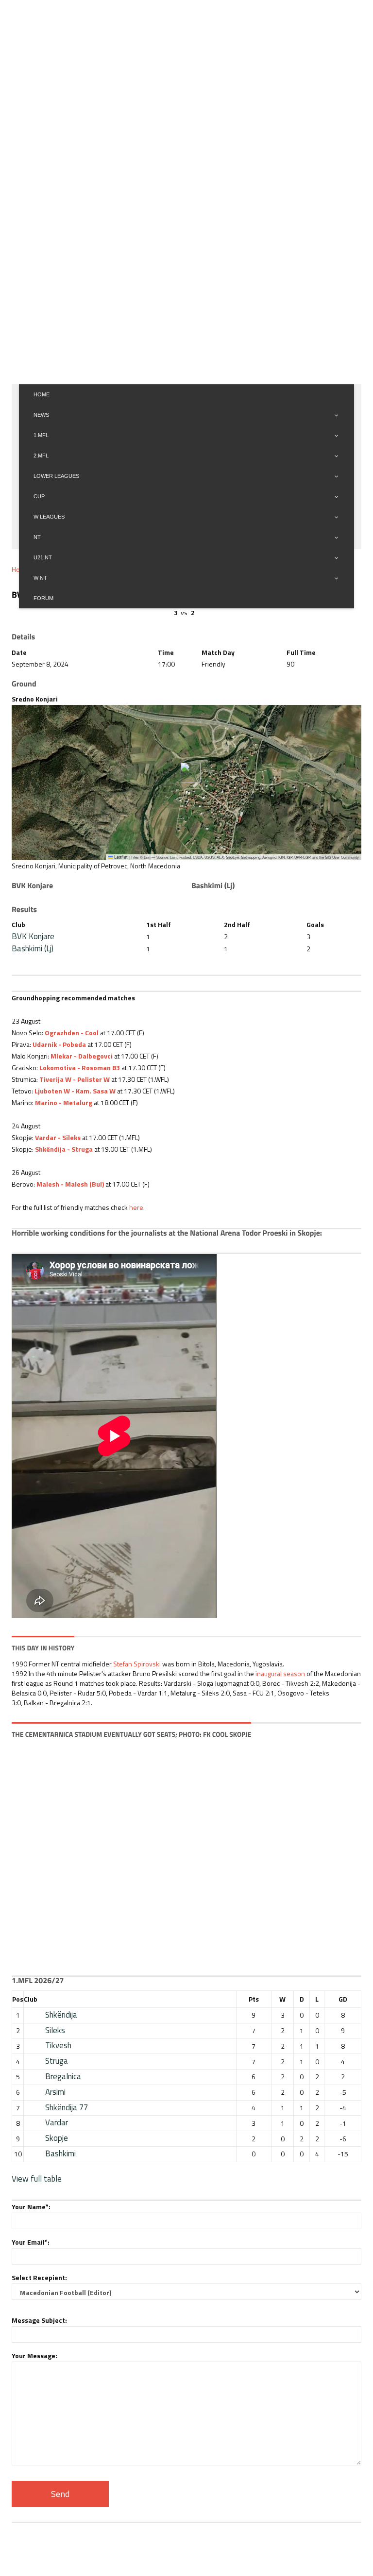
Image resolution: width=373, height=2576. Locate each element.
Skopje (57, 2138)
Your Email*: (31, 2242)
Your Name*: (31, 2207)
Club (31, 1999)
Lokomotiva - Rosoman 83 (80, 1068)
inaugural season (280, 1673)
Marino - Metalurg (64, 1102)
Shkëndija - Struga (64, 1149)
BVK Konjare (33, 936)
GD (343, 1999)
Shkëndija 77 (67, 2107)
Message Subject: (39, 2320)
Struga (57, 2061)
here (136, 1207)
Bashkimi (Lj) (33, 948)
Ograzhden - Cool (72, 1033)
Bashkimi (60, 2153)
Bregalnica (63, 2076)
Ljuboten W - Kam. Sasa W (75, 1091)
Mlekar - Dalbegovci (82, 1056)
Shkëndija (61, 2015)
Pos (18, 1999)
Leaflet (120, 857)
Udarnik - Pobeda (59, 1044)
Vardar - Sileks (58, 1137)
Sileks (55, 2030)
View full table (37, 2179)
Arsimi (55, 2092)
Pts (254, 1999)
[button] (187, 773)
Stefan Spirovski (137, 1664)
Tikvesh (58, 2045)
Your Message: (34, 2356)
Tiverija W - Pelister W (75, 1079)
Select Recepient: (39, 2277)
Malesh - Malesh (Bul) (70, 1184)
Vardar (57, 2122)
